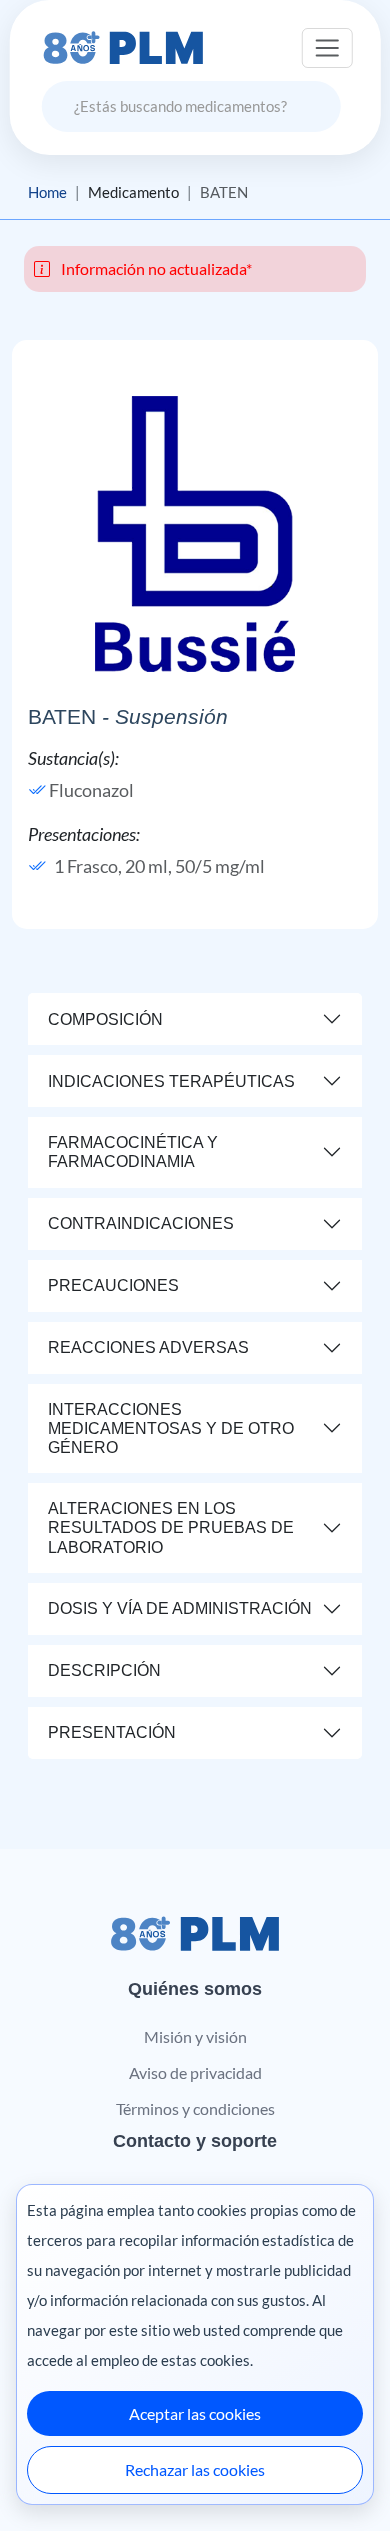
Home (47, 192)
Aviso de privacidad (195, 2072)
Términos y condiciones (195, 2108)
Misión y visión (195, 2036)
